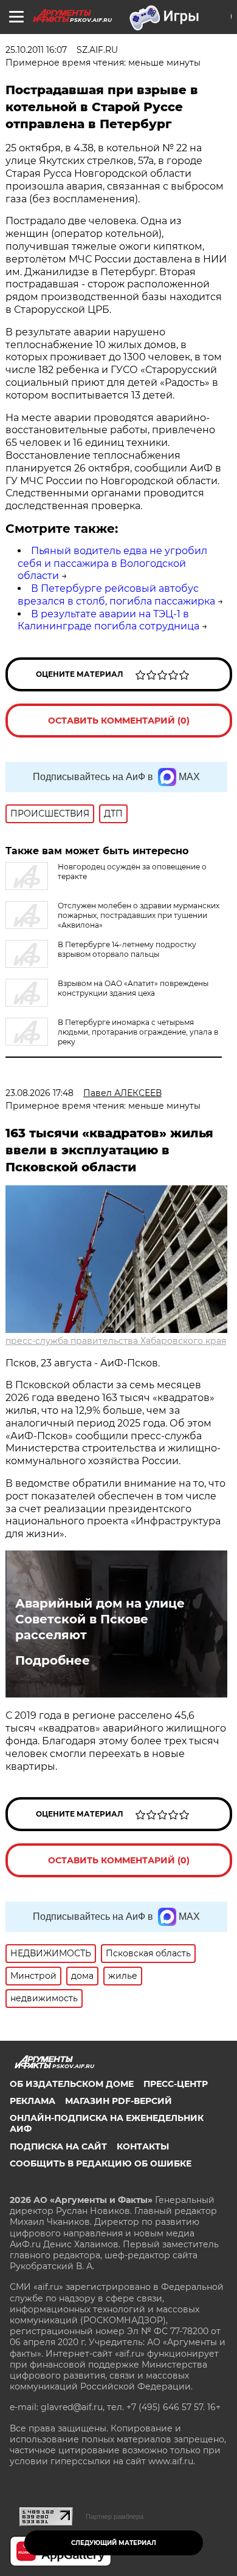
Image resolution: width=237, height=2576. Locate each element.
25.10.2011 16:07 (36, 50)
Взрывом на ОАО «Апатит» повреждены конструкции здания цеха (133, 988)
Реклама (33, 2101)
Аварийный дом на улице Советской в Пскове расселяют (100, 1619)
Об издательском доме (72, 2084)
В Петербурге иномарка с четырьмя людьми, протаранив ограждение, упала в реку (138, 1032)
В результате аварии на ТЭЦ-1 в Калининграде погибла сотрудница (108, 620)
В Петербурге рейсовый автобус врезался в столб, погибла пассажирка (116, 595)
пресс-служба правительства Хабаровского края (116, 1341)
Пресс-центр (176, 2084)
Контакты (143, 2146)
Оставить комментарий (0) (119, 721)
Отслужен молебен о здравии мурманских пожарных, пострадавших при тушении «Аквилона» (139, 915)
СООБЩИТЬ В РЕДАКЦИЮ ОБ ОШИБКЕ (101, 2163)
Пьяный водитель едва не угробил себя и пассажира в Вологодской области (112, 563)
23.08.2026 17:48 (39, 1093)
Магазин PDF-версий (118, 2101)
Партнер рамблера (115, 2516)
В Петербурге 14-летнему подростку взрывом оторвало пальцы (127, 949)
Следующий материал (114, 2543)
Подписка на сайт (58, 2146)
